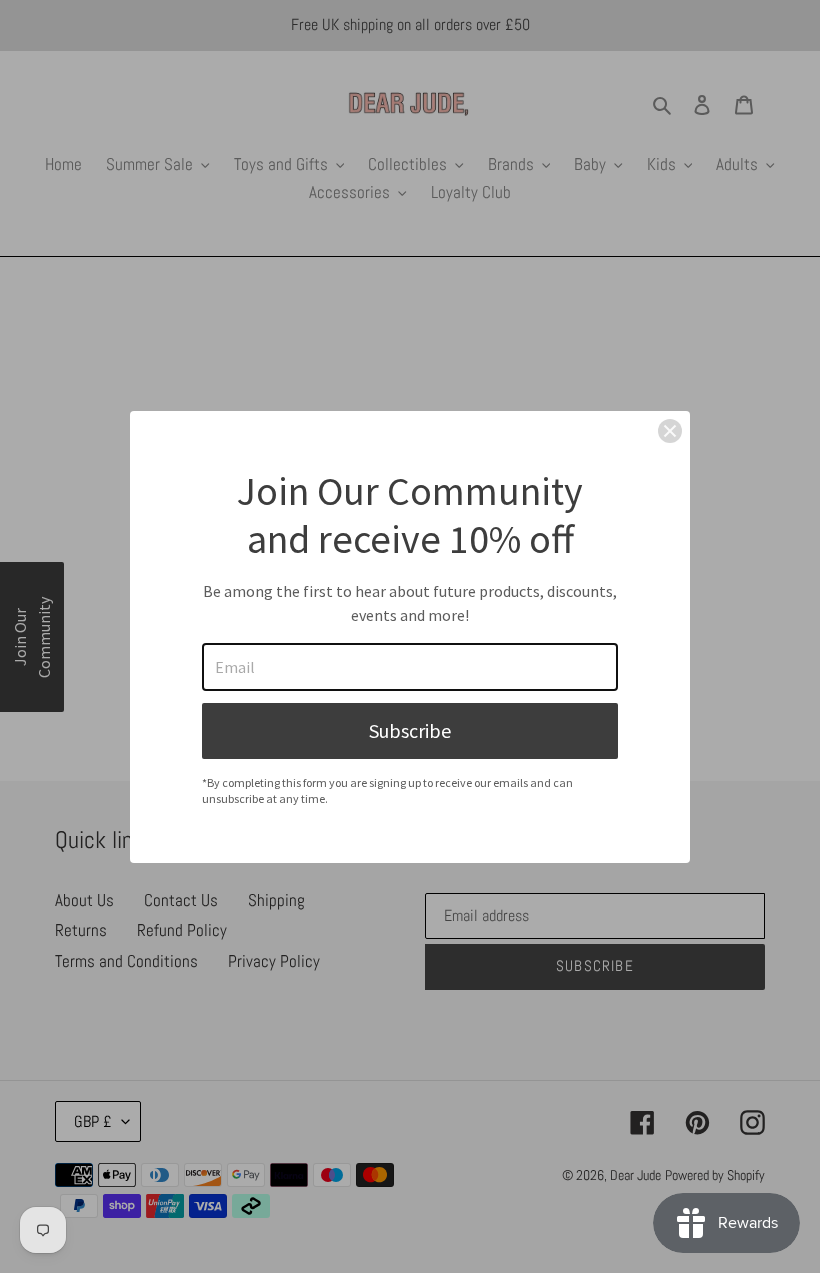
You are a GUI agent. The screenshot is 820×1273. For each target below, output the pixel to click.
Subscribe (410, 730)
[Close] (670, 431)
